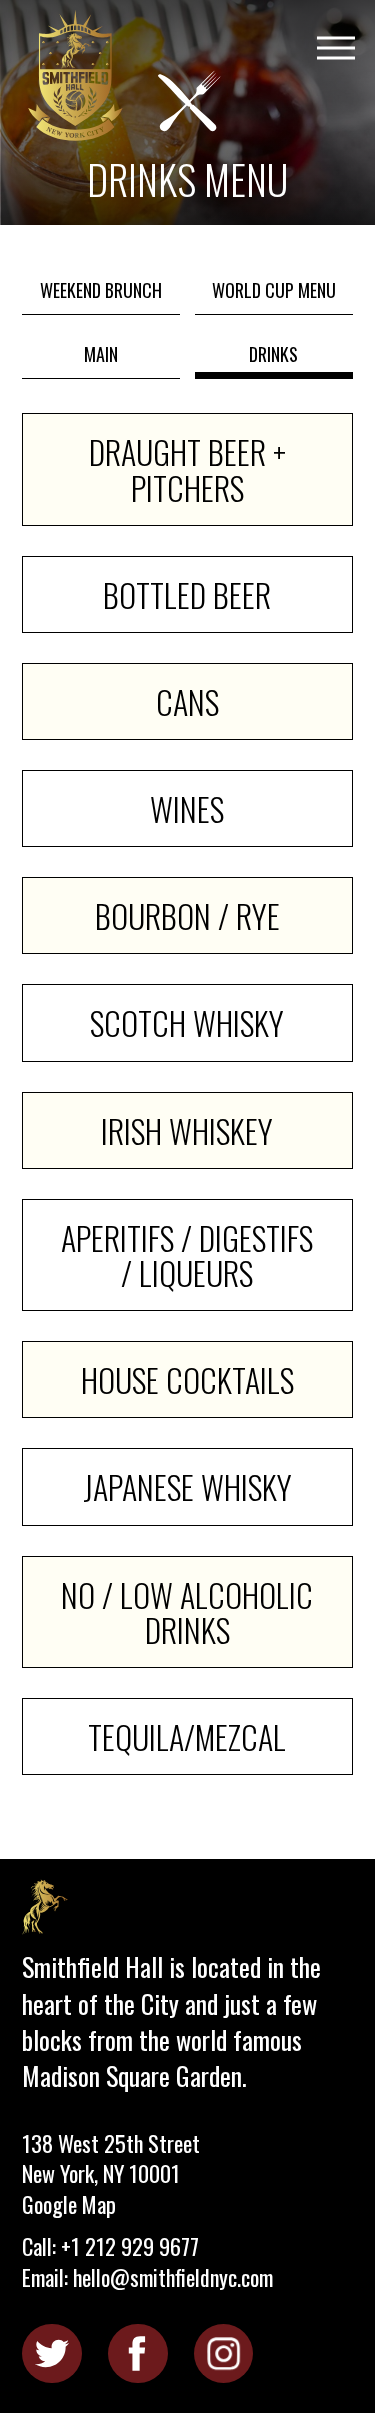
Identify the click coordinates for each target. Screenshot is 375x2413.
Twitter (51, 2353)
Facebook (137, 2353)
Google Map (69, 2204)
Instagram (223, 2353)
